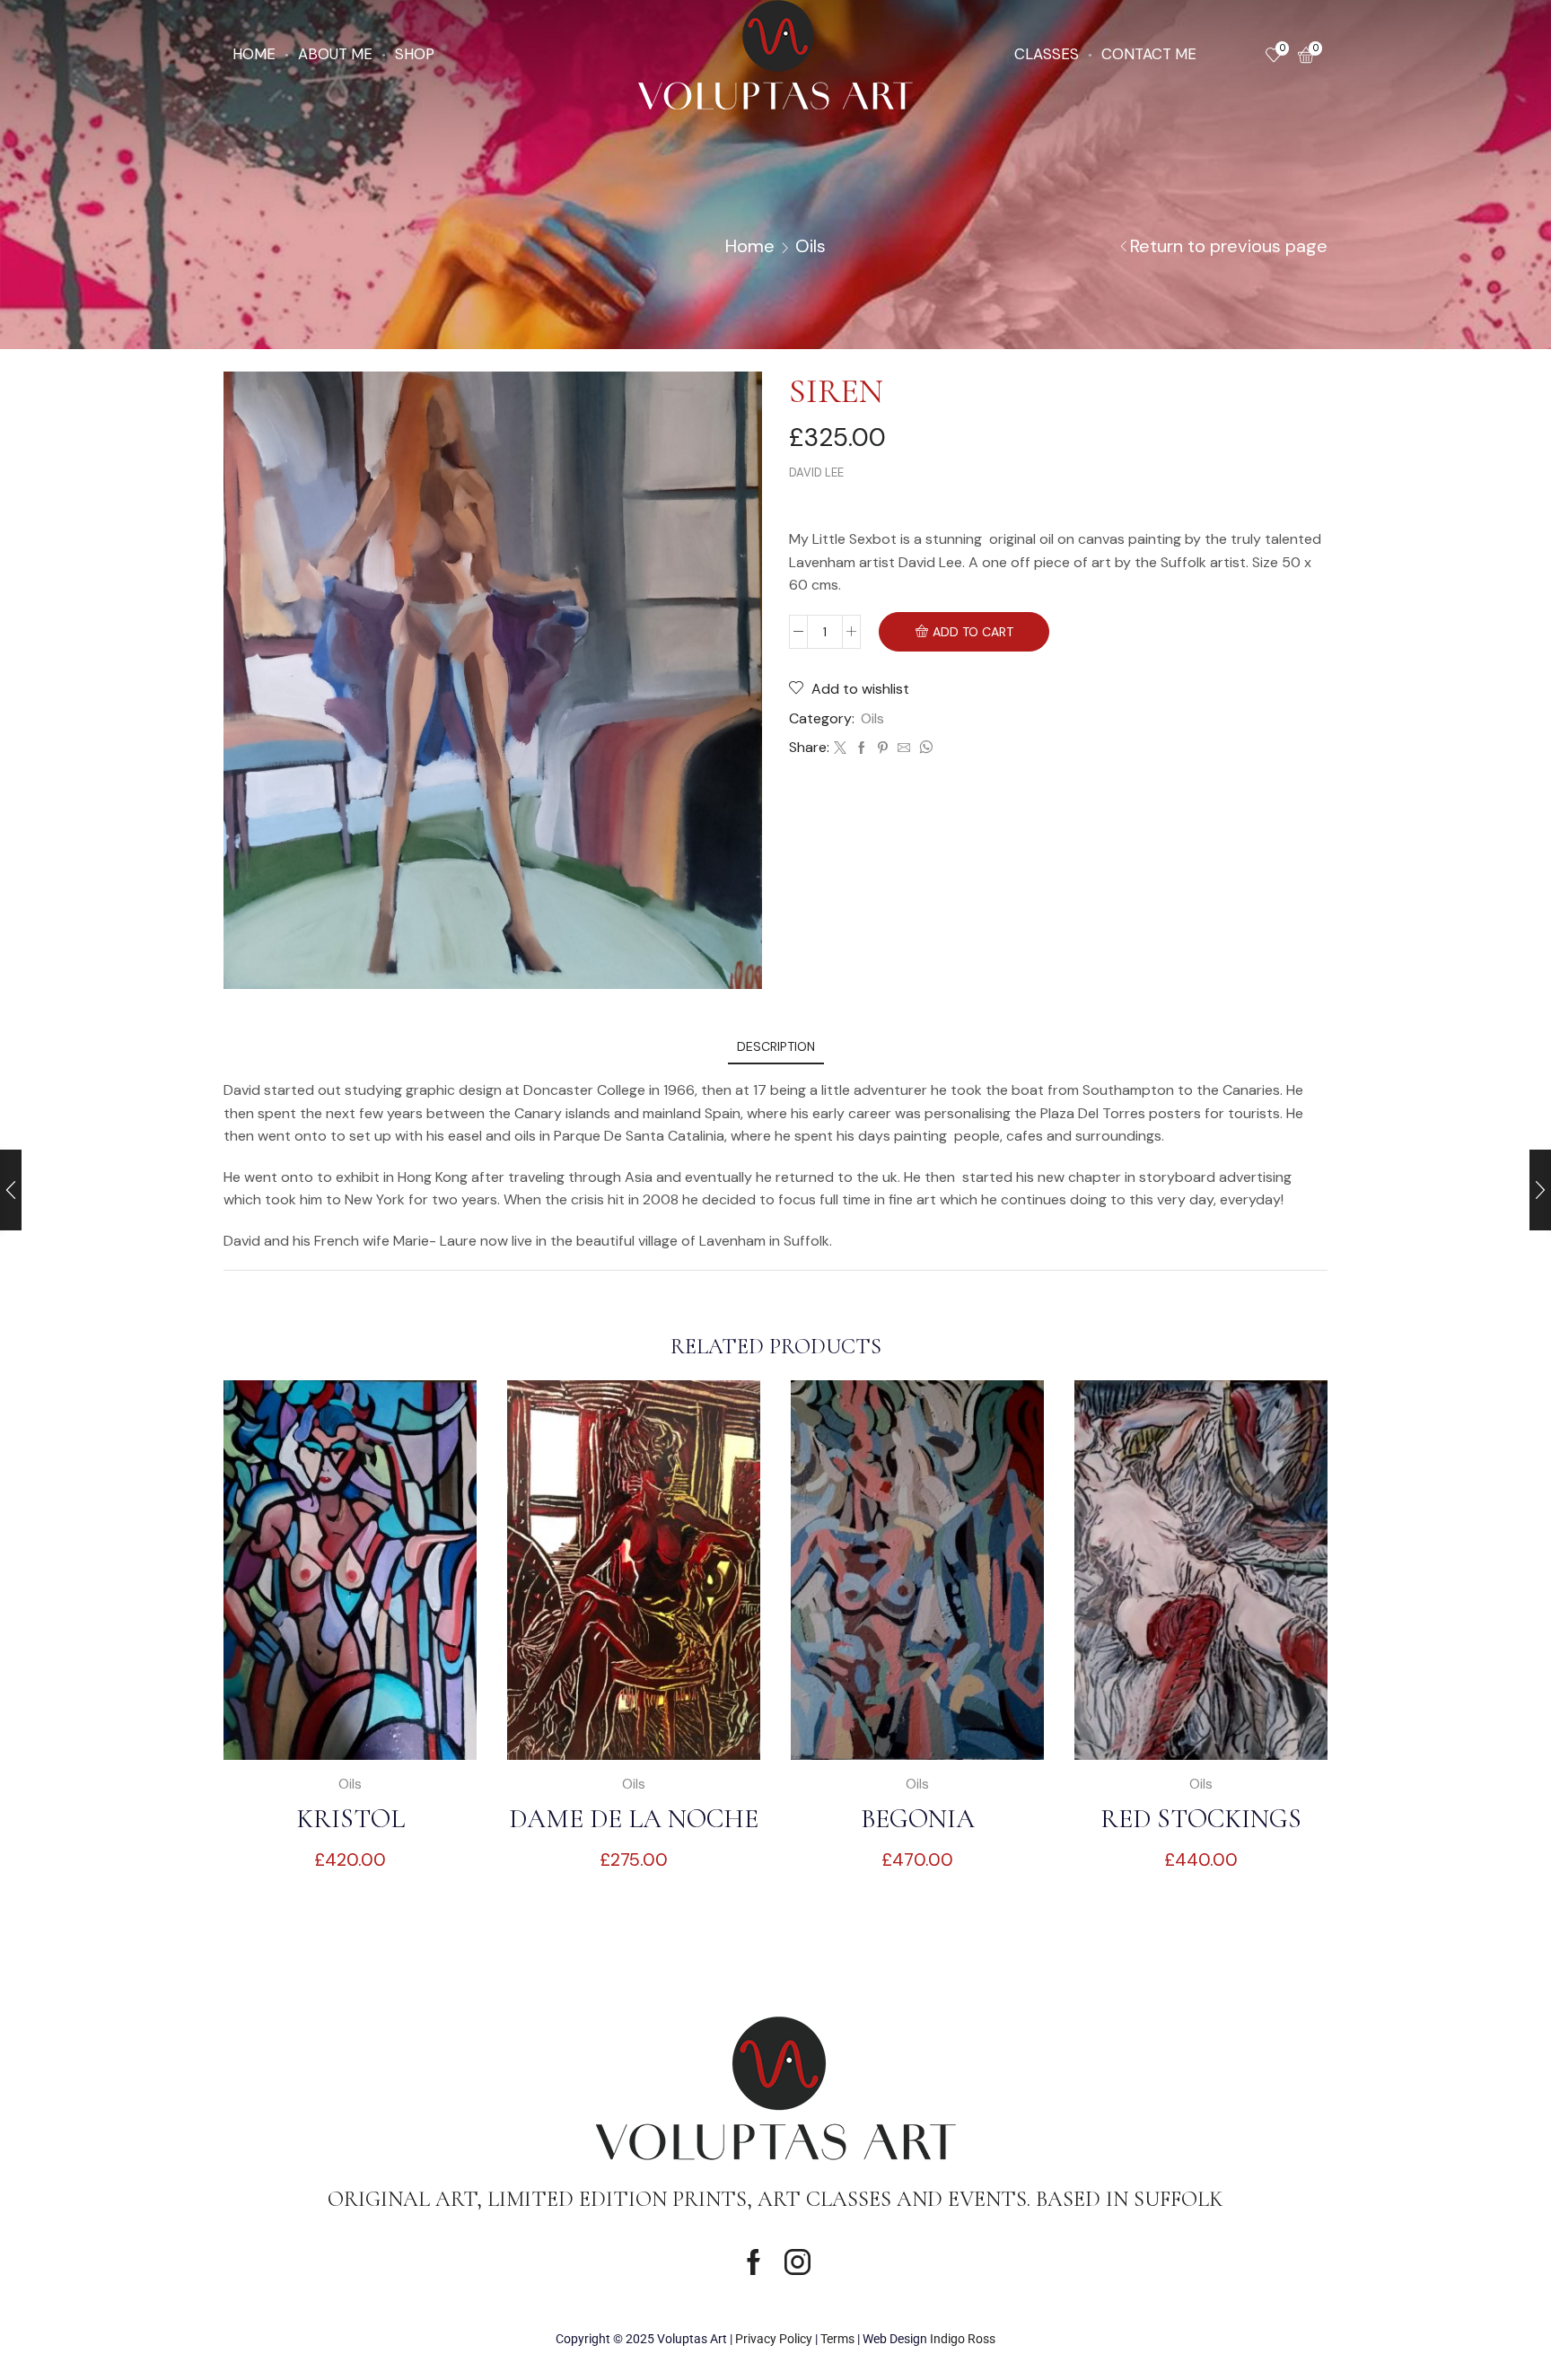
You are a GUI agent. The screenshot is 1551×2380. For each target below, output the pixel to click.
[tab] (776, 1047)
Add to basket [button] (360, 1730)
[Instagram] (797, 2262)
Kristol (351, 1819)
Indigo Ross (963, 2339)
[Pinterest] (883, 748)
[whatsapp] (924, 748)
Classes (1047, 54)
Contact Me (1149, 54)
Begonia (918, 1819)
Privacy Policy (774, 2339)
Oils (811, 246)
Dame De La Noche (634, 1819)
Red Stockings (1201, 1819)
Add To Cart (973, 632)
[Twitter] (840, 748)
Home (254, 54)
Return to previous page (1229, 246)
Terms (837, 2339)
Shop (415, 54)
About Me (335, 54)
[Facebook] (862, 748)
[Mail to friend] (904, 748)
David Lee (816, 472)
